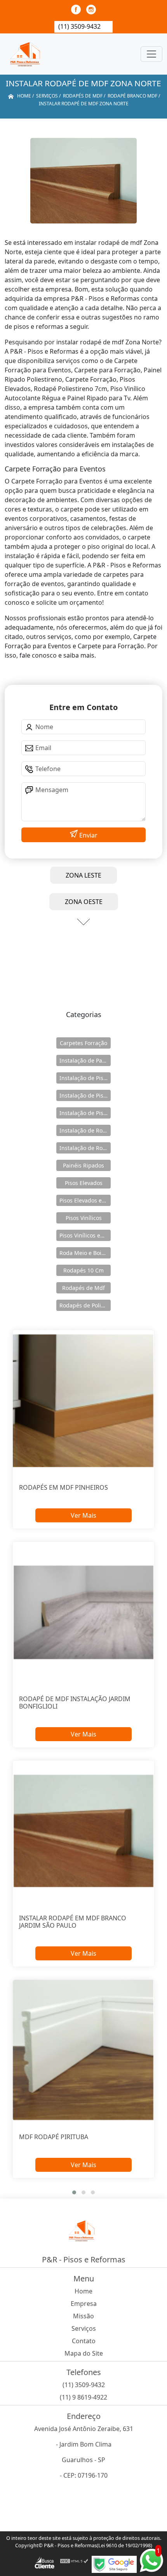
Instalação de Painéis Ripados (85, 1060)
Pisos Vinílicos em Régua (85, 1235)
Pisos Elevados (84, 1183)
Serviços (84, 2328)
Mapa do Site (84, 2353)
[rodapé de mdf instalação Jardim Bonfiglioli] (83, 1612)
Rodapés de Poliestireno (85, 1305)
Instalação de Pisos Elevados (85, 1078)
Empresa (84, 2304)
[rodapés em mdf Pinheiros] (83, 1401)
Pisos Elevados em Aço (85, 1200)
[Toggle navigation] (151, 54)
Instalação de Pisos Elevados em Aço (85, 1095)
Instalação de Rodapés (85, 1148)
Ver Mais (83, 1515)
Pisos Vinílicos (84, 1218)
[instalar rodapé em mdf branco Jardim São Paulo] (83, 1831)
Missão (83, 2316)
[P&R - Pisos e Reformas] (27, 54)
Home (83, 2291)
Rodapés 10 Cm (83, 1270)
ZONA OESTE (84, 902)
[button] (74, 2192)
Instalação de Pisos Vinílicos (85, 1113)
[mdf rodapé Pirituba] (83, 2050)
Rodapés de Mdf (83, 1288)
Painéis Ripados (83, 1165)
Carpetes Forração (83, 1043)
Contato (84, 2341)
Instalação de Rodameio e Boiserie (85, 1130)
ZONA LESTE (83, 875)
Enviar (88, 835)
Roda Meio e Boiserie (85, 1253)
